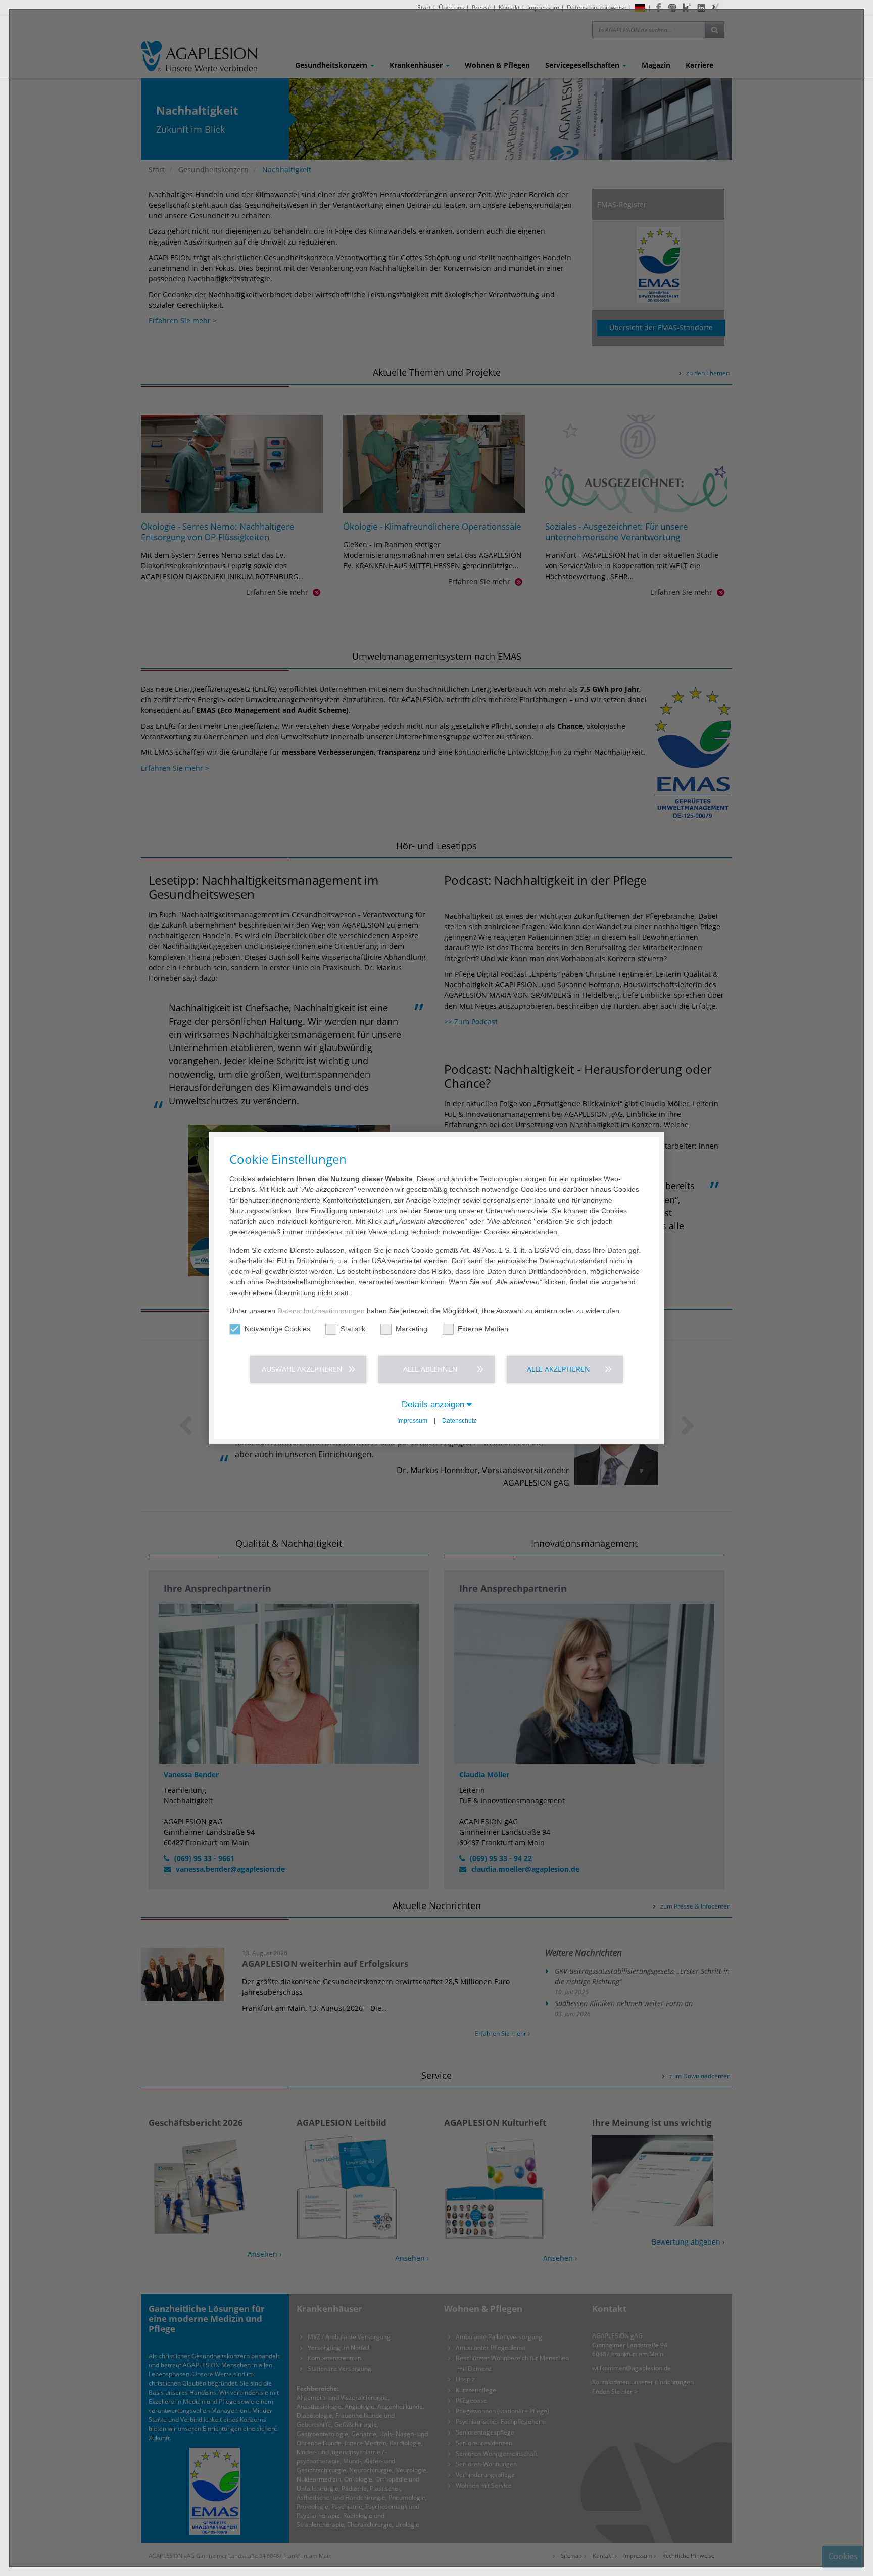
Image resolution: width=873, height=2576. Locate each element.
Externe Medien (483, 1329)
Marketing (411, 1329)
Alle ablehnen (430, 1369)
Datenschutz (459, 1421)
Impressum (412, 1421)
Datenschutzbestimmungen (321, 1311)
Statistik (353, 1329)
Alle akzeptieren (559, 1369)
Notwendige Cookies (277, 1329)
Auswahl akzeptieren (302, 1369)
